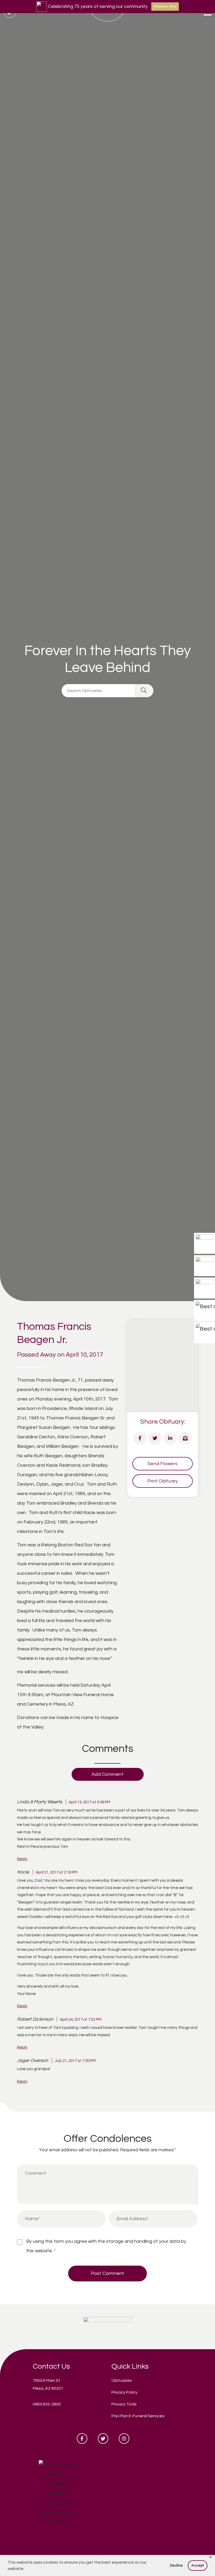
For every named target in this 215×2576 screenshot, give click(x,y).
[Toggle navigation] (208, 13)
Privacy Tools (124, 2404)
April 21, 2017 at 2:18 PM (57, 1872)
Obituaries (122, 2380)
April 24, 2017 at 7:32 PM (81, 2019)
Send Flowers (163, 1464)
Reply (22, 1859)
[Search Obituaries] (144, 691)
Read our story (165, 7)
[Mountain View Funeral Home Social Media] (82, 2439)
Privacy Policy (124, 2392)
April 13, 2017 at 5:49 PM (90, 1802)
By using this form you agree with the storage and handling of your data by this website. (106, 2246)
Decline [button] (176, 2565)
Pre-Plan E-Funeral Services (138, 2416)
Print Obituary (163, 1481)
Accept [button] (198, 2565)
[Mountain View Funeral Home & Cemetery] (108, 2326)
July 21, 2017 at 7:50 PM (75, 2061)
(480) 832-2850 (47, 2404)
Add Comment (107, 1774)
